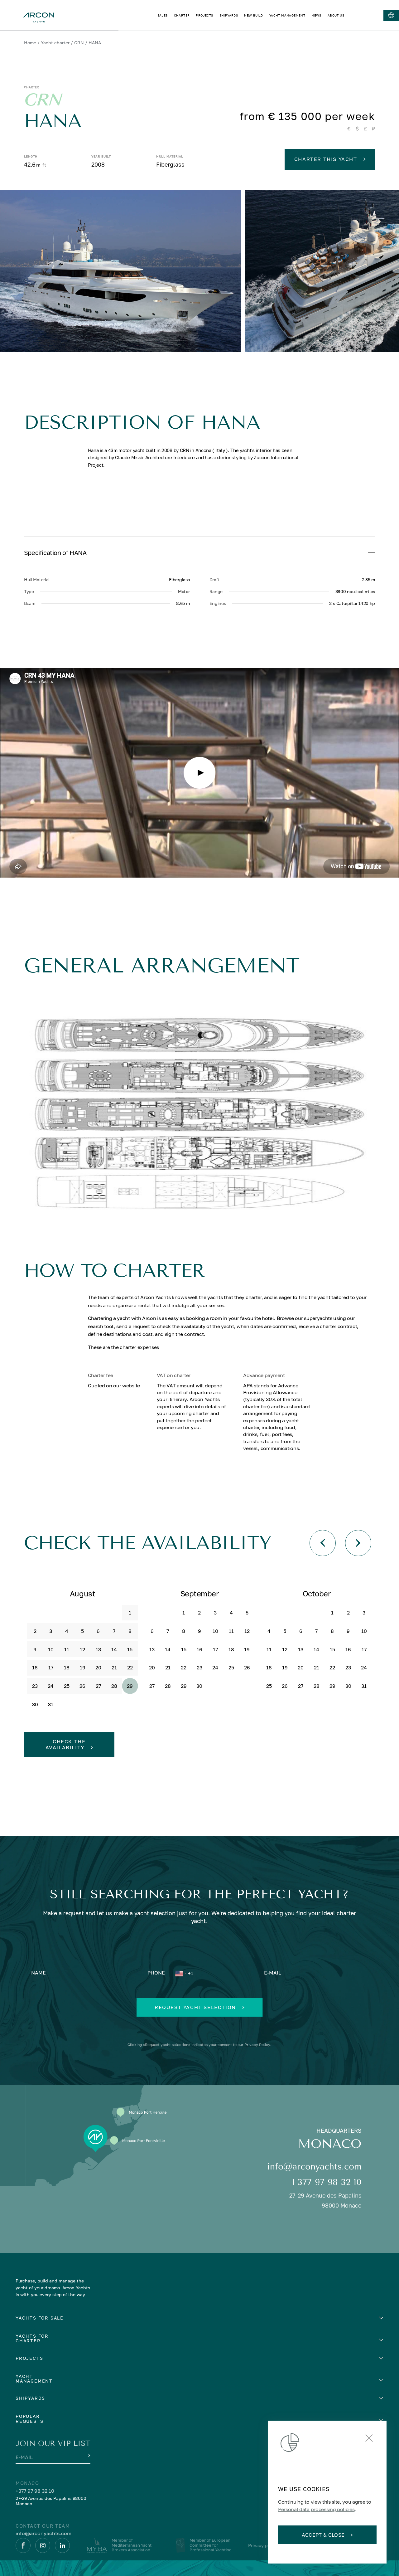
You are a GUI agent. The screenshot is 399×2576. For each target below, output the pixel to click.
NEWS (316, 15)
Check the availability (66, 1744)
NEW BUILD (254, 15)
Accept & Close (323, 2535)
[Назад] (323, 1543)
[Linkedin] (62, 2545)
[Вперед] (358, 1543)
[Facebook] (23, 2545)
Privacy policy (263, 2545)
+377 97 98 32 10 (326, 2182)
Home (30, 43)
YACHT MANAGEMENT (287, 15)
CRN (79, 43)
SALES (163, 15)
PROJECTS (204, 15)
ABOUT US (336, 15)
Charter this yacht (326, 159)
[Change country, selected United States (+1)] (180, 1973)
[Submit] (89, 2456)
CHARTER (182, 15)
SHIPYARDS (229, 15)
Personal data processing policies (316, 2509)
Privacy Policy (257, 2045)
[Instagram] (43, 2545)
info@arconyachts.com (314, 2167)
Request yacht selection (195, 2007)
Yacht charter (55, 43)
